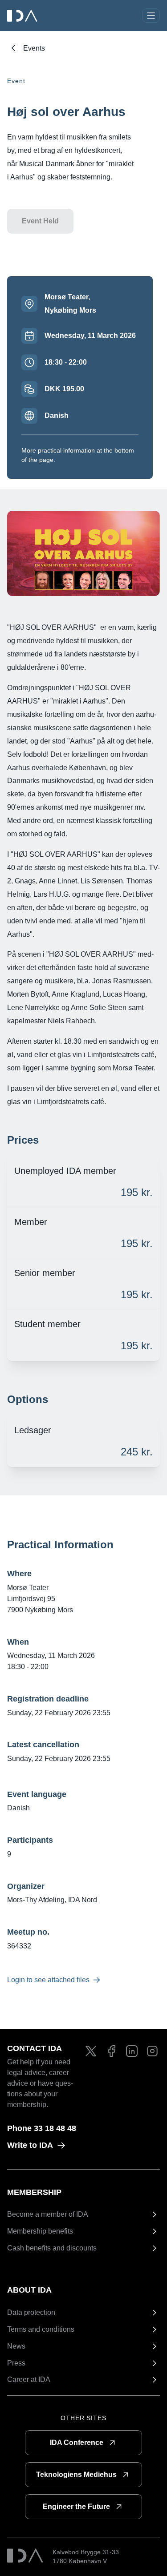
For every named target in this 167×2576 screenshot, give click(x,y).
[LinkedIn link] (132, 2051)
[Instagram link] (152, 2051)
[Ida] (23, 16)
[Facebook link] (111, 2051)
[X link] (91, 2051)
